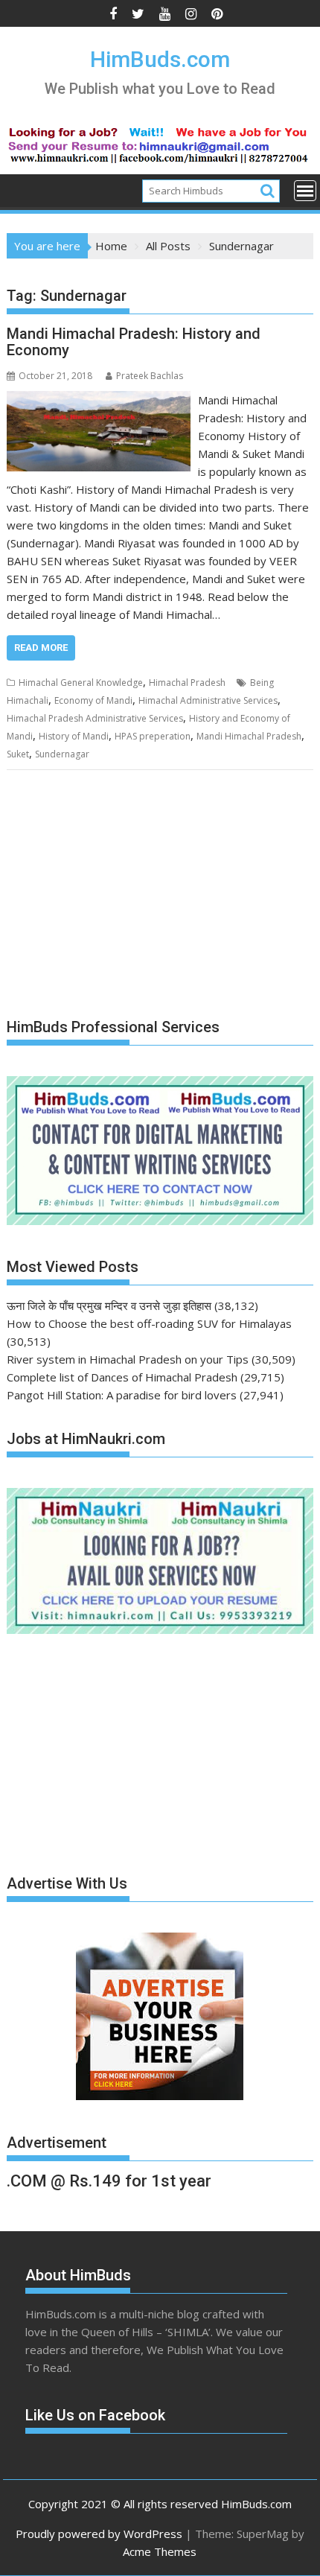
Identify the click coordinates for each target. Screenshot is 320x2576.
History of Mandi (74, 736)
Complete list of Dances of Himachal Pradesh (122, 1377)
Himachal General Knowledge (81, 683)
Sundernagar (62, 754)
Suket (18, 754)
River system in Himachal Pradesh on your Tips (128, 1359)
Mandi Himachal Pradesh (249, 736)
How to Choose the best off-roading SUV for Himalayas (149, 1323)
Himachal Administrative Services (208, 700)
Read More (41, 648)
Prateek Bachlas (150, 376)
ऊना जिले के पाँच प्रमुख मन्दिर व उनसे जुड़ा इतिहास (109, 1306)
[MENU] (305, 191)
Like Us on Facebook (95, 2415)
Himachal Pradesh (187, 683)
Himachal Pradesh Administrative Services (95, 718)
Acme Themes (160, 2551)
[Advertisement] (118, 894)
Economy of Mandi (93, 700)
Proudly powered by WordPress (99, 2534)
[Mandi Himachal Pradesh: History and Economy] (99, 400)
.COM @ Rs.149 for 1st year (109, 2181)
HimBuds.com (160, 59)
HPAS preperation (153, 736)
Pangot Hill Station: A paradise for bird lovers (122, 1395)
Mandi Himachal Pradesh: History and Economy (134, 342)
